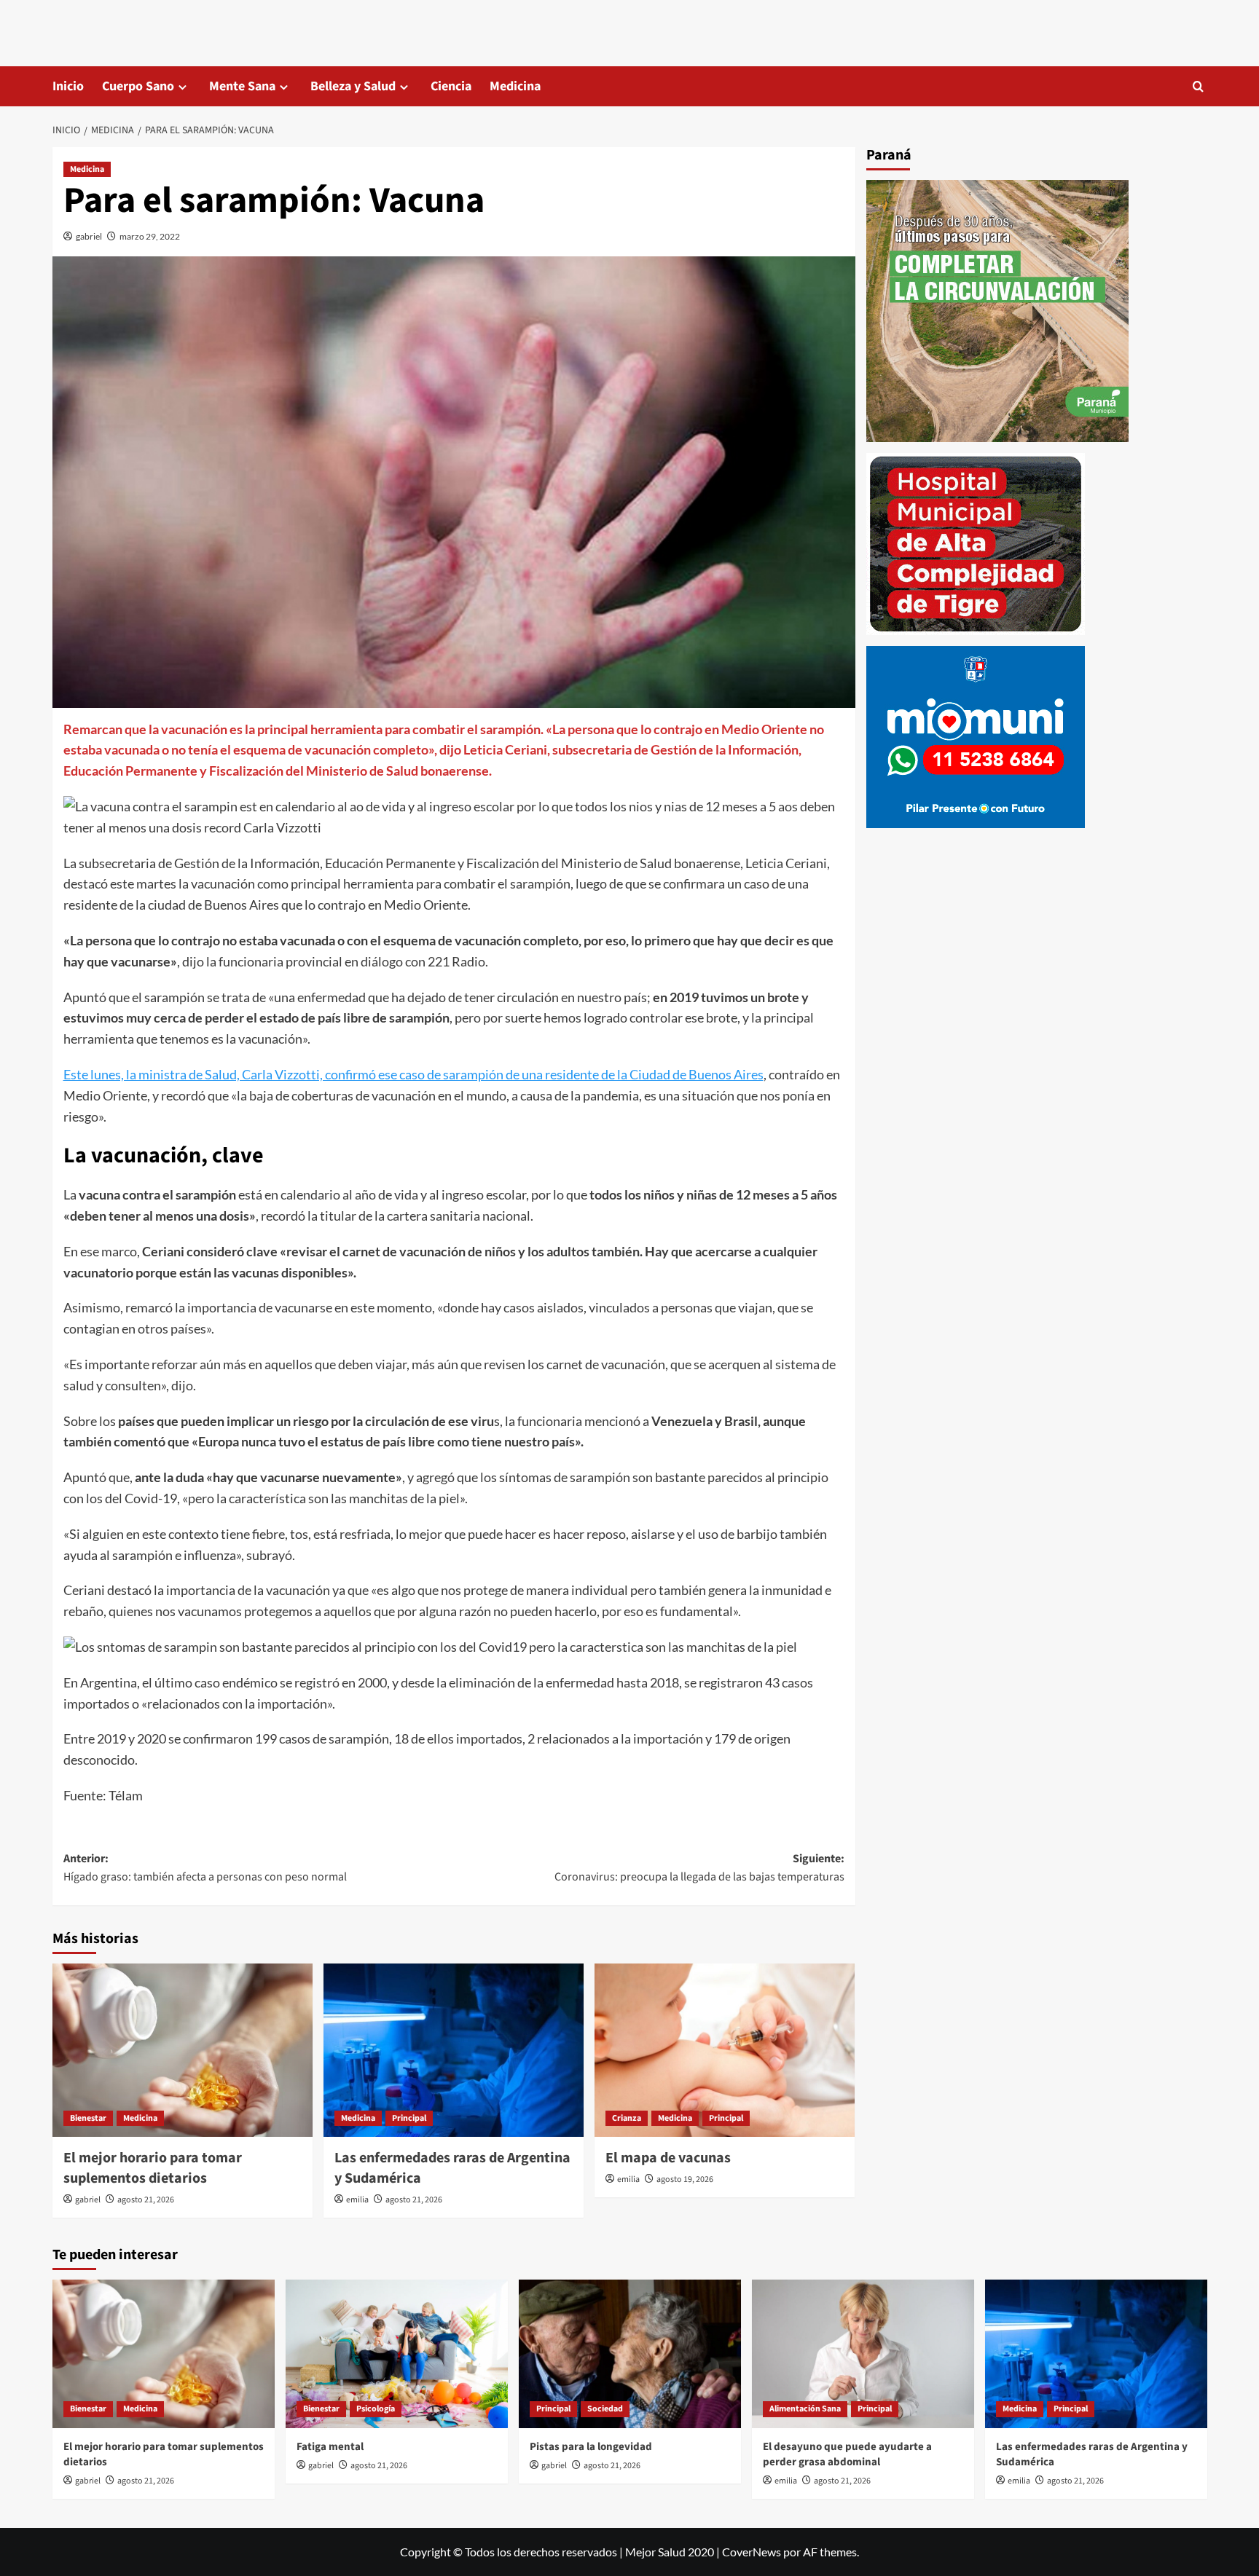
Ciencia (451, 86)
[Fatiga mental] (397, 2354)
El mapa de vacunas (668, 2158)
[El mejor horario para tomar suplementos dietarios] (183, 2050)
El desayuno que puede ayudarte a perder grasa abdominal (847, 2454)
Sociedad (605, 2409)
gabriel (89, 236)
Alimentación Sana (805, 2409)
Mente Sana (242, 86)
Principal (409, 2118)
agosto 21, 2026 (146, 2200)
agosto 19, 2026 (685, 2179)
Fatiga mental (330, 2447)
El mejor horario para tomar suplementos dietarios (153, 2168)
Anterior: (205, 1868)
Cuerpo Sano (138, 86)
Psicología (376, 2409)
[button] (1198, 86)
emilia (357, 2200)
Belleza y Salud (353, 86)
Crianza (627, 2118)
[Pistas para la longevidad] (630, 2354)
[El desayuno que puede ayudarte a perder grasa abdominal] (863, 2354)
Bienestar (88, 2118)
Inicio (68, 86)
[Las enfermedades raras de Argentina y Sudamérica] (454, 2050)
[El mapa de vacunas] (725, 2050)
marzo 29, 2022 (150, 236)
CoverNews (752, 2552)
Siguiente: (699, 1868)
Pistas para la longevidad (591, 2447)
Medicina (515, 86)
